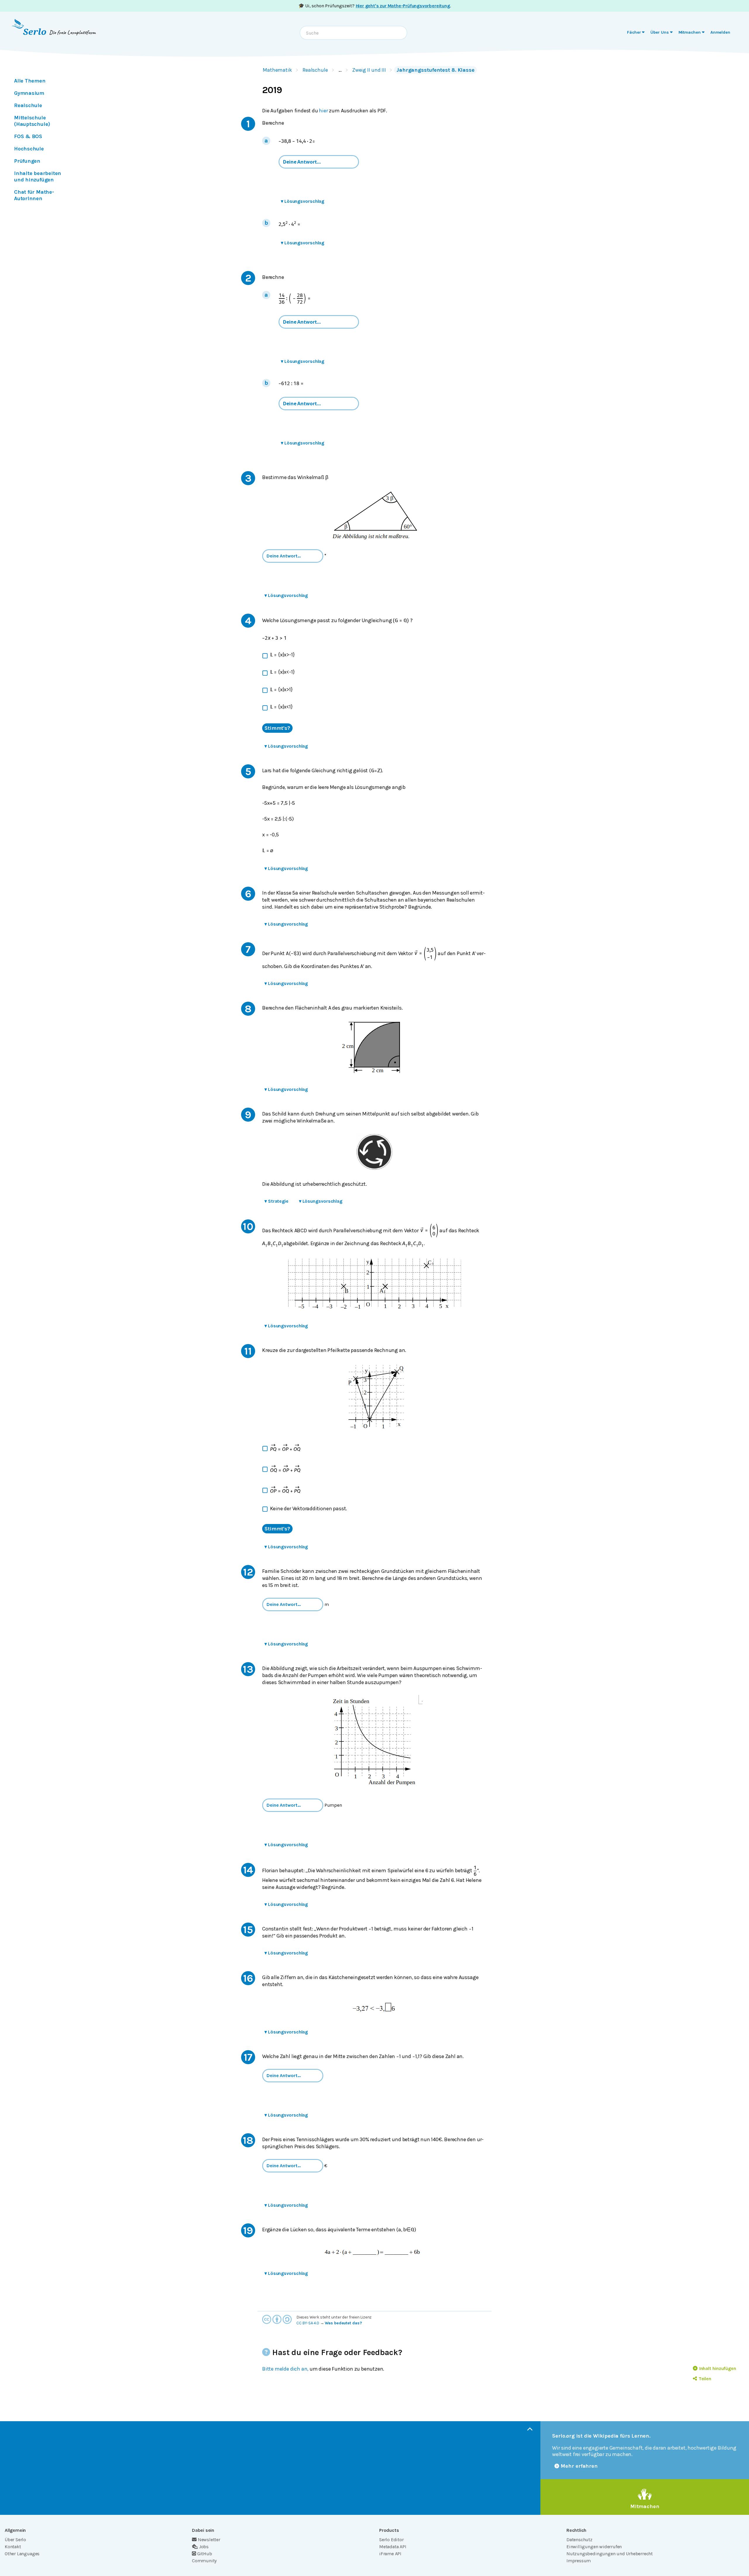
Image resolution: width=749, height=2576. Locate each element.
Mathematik (277, 70)
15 (248, 1930)
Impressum (579, 2561)
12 (248, 1572)
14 (248, 1870)
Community (204, 2561)
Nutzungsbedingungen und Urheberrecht (610, 2554)
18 (248, 2140)
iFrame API (390, 2554)
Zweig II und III (369, 70)
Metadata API (393, 2547)
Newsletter (209, 2540)
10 (248, 1226)
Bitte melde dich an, (285, 2369)
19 (248, 2230)
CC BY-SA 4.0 (308, 2323)
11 (248, 1351)
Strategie (276, 1201)
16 (248, 1978)
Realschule (315, 70)
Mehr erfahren (579, 2466)
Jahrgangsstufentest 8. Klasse (436, 70)
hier (323, 111)
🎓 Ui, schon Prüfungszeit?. (375, 6)
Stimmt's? (277, 728)
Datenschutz (579, 2540)
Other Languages (22, 2554)
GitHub (205, 2554)
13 (248, 1669)
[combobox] (353, 33)
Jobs (204, 2547)
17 (248, 2057)
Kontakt (13, 2547)
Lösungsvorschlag (303, 201)
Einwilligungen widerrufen (594, 2547)
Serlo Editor (391, 2540)
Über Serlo (15, 2540)
